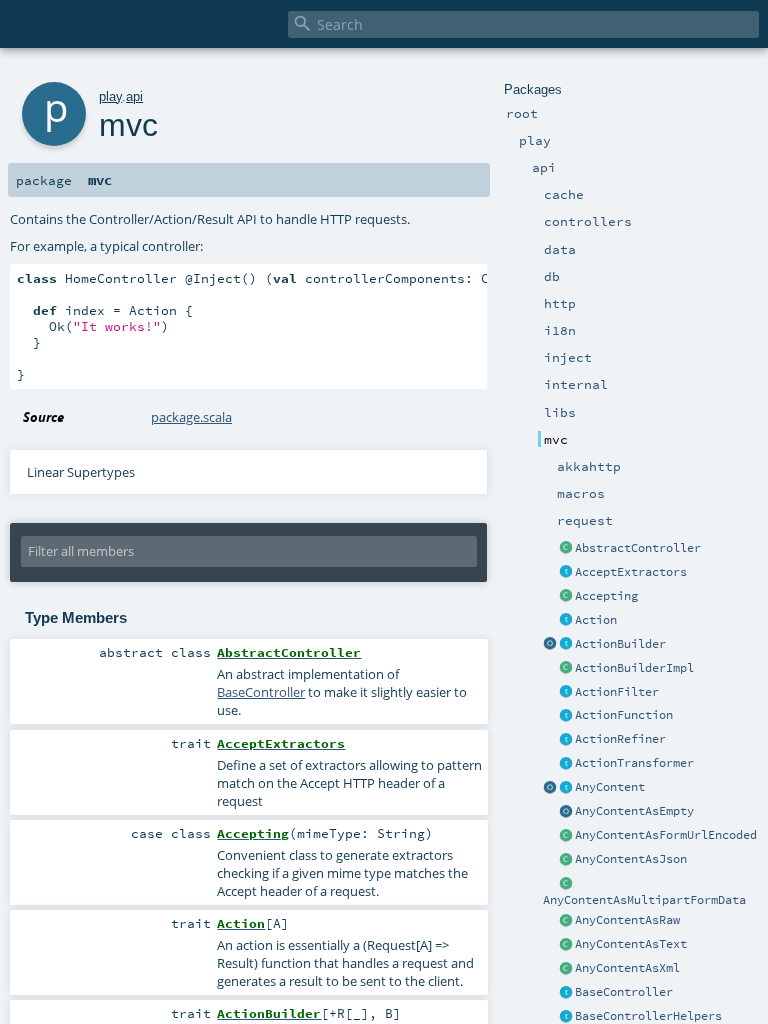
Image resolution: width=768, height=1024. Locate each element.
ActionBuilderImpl (634, 668)
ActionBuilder (620, 644)
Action (596, 620)
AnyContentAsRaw (627, 920)
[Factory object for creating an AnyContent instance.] (550, 788)
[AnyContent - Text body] (566, 945)
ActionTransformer (634, 763)
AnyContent (610, 787)
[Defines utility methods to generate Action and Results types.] (566, 993)
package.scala (191, 417)
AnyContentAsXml (627, 968)
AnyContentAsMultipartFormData (644, 900)
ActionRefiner (620, 739)
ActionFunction (624, 715)
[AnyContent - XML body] (566, 969)
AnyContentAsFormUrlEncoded (666, 835)
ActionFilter (617, 692)
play (110, 96)
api (134, 96)
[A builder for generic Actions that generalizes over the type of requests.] (566, 716)
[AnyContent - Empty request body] (566, 812)
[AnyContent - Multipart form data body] (566, 884)
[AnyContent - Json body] (566, 860)
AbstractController (638, 548)
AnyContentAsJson (631, 859)
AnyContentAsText (631, 944)
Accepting (606, 596)
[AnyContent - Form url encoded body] (566, 836)
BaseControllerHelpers (648, 1016)
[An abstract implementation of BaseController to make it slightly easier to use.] (566, 549)
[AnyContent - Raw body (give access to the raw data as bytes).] (566, 921)
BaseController (624, 992)
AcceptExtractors (631, 572)
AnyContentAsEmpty (634, 811)
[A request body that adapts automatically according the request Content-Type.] (566, 788)
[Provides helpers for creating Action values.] (566, 645)
